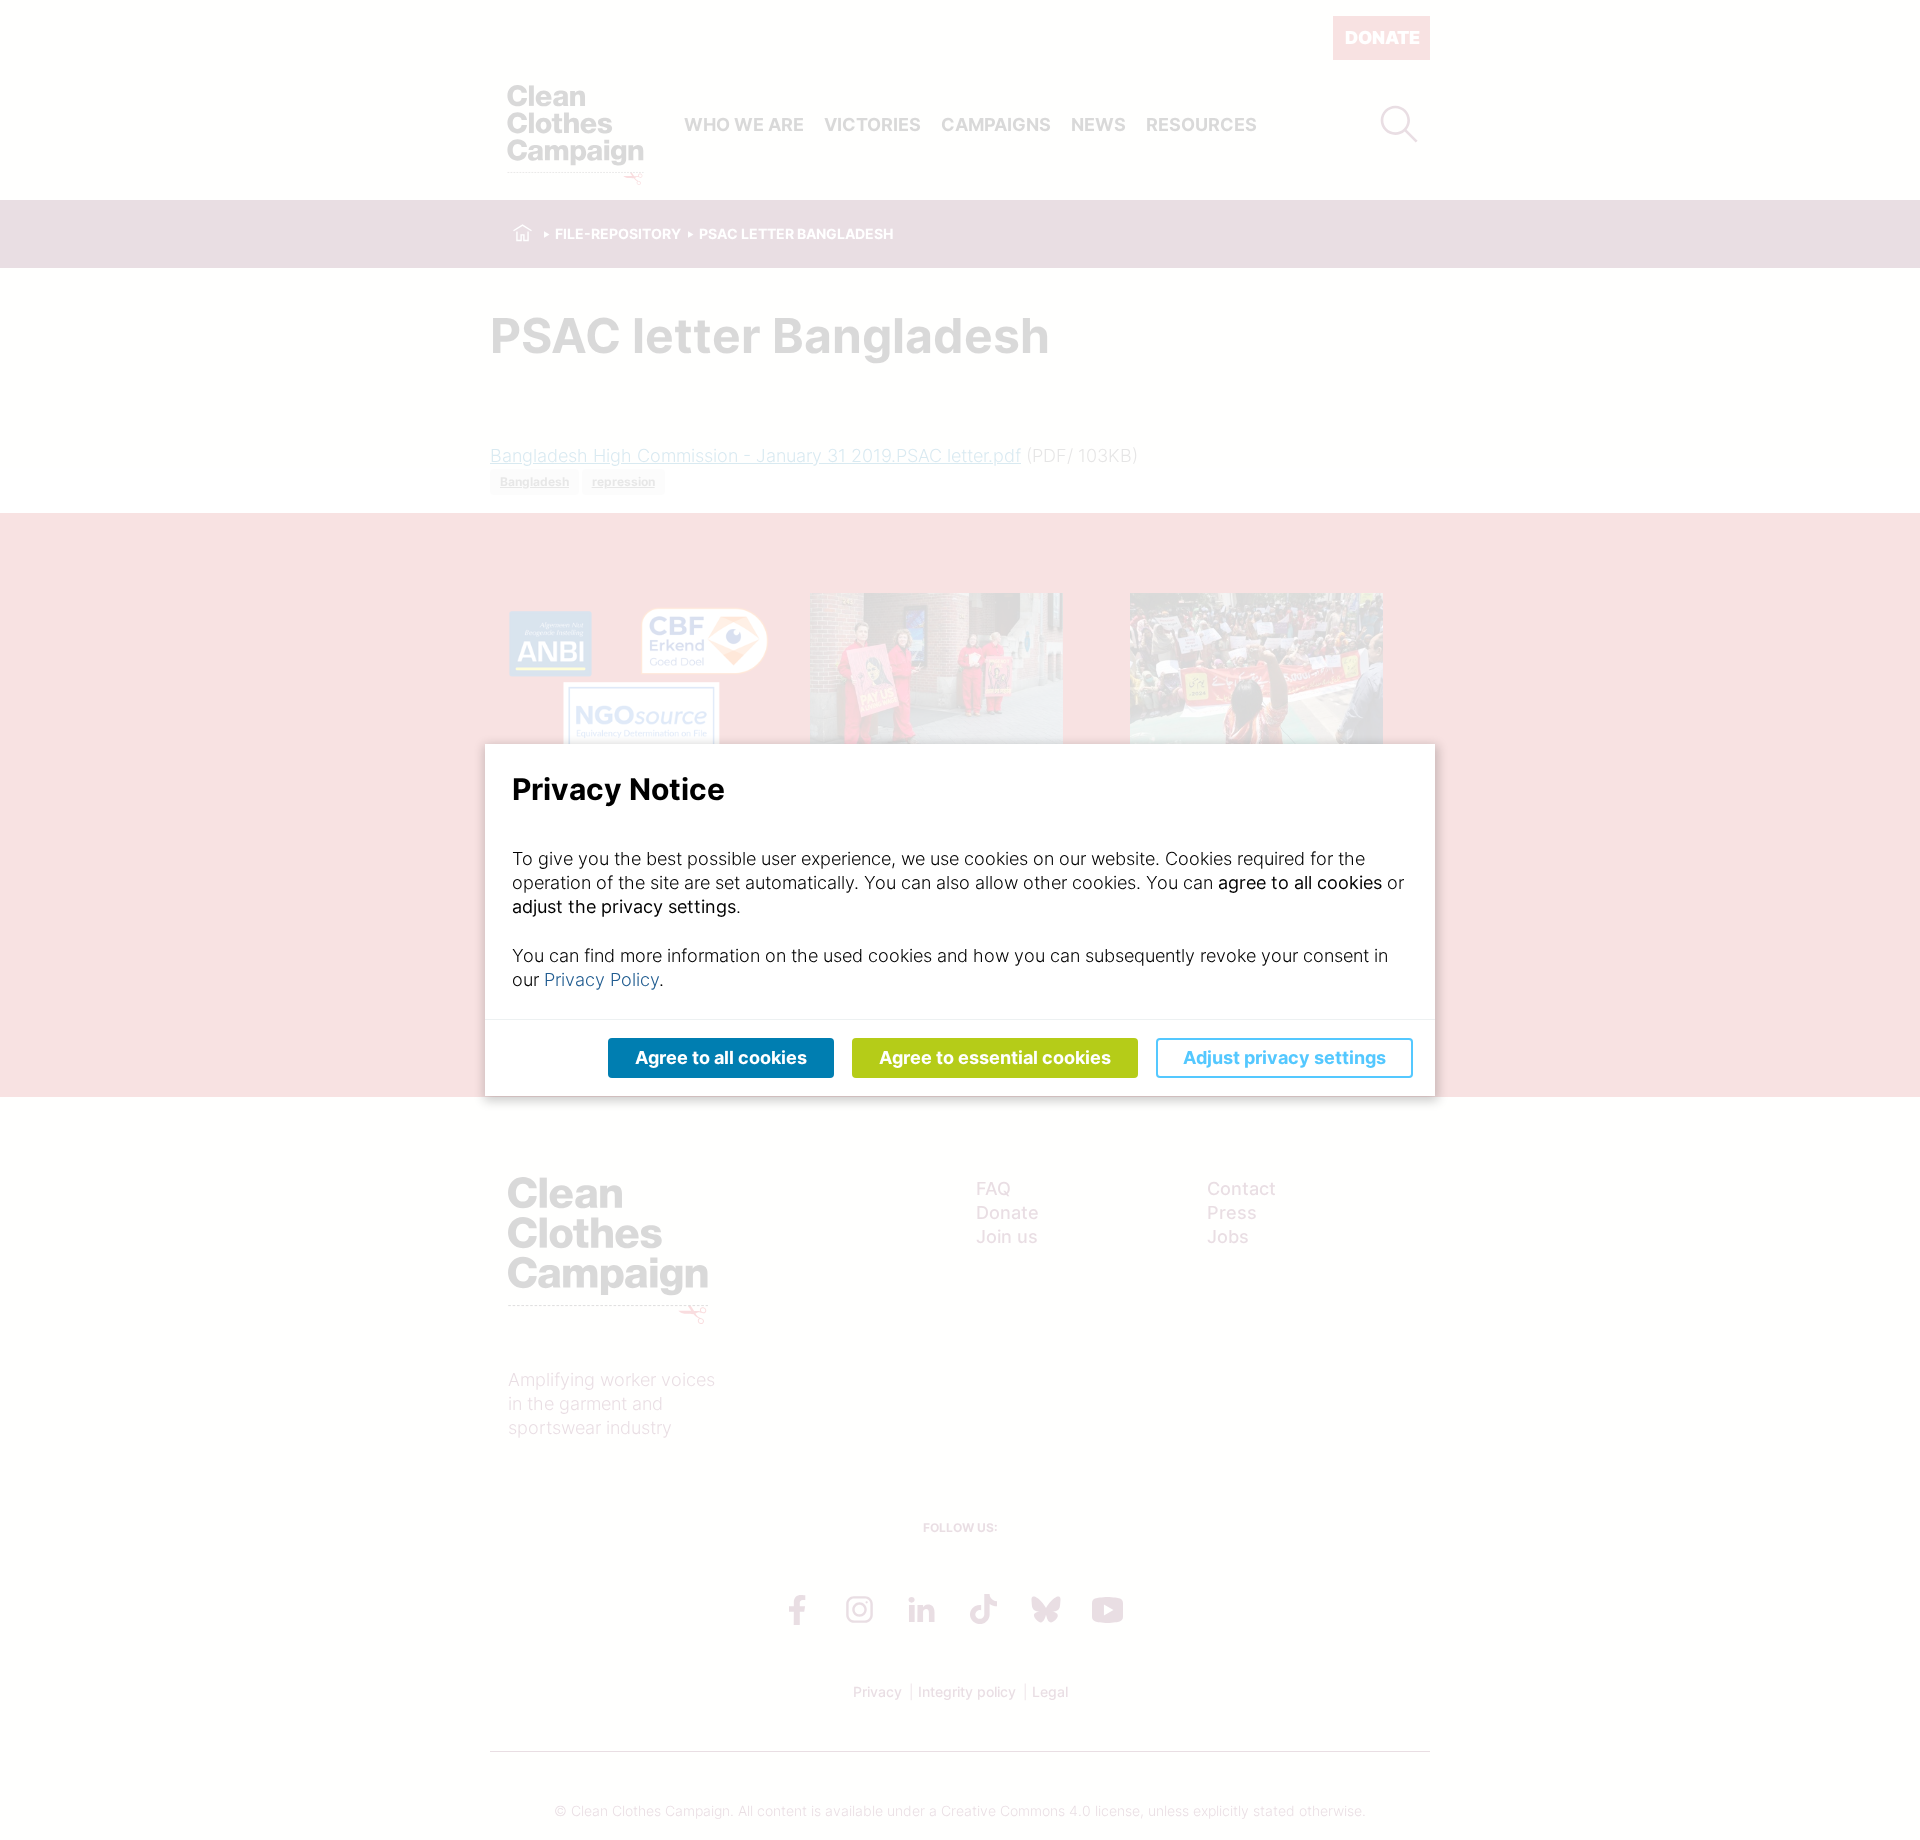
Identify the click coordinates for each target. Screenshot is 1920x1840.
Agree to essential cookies (995, 1057)
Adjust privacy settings (1284, 1057)
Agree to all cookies (721, 1057)
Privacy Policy (601, 979)
